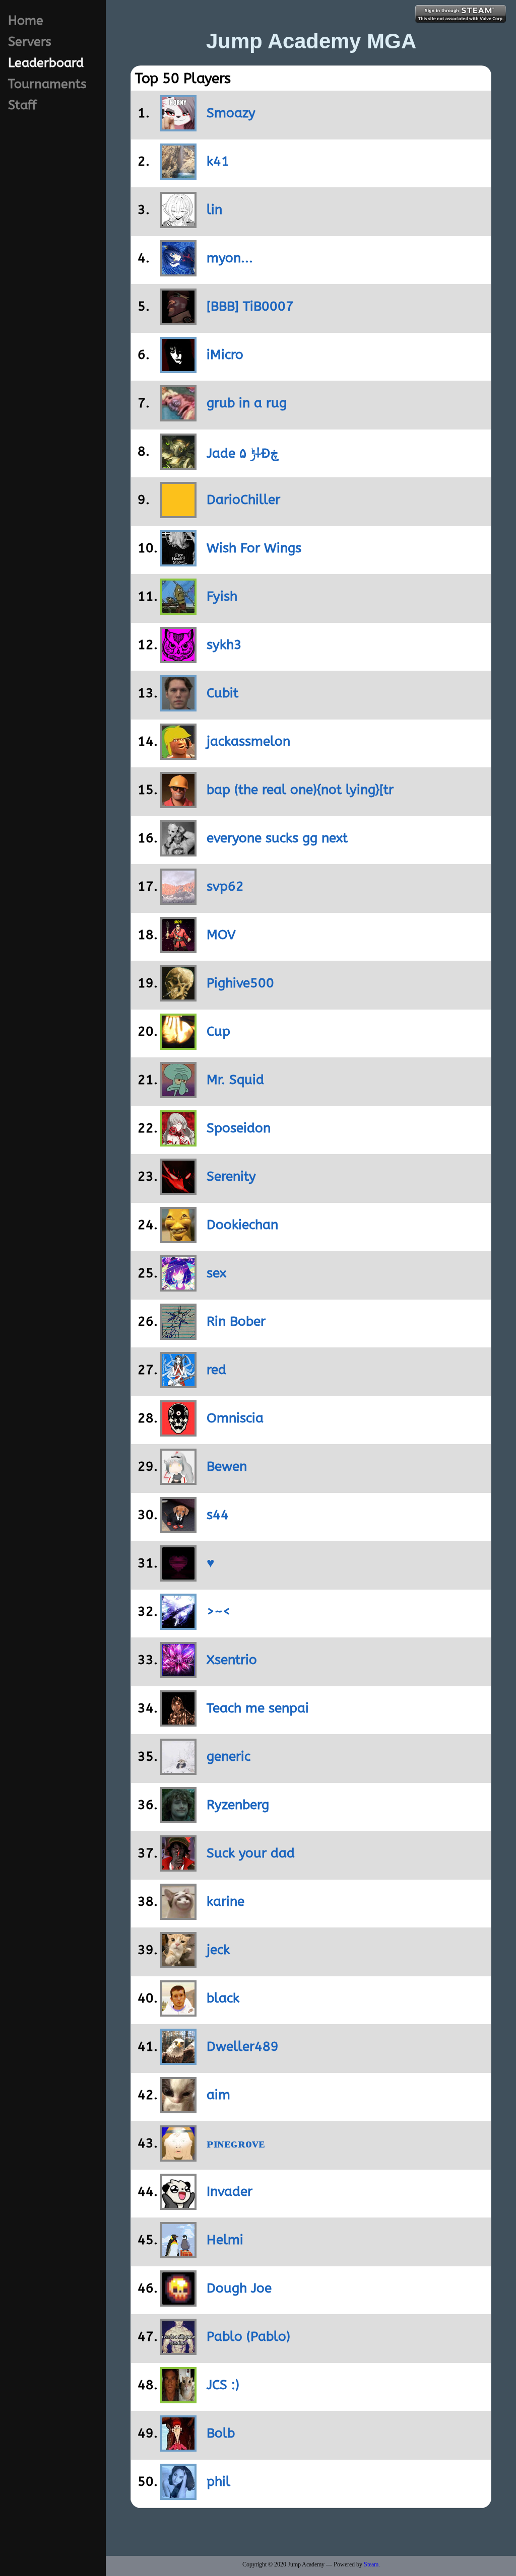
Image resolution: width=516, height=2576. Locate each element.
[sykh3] (166, 658)
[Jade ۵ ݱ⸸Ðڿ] (166, 465)
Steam (371, 2564)
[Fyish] (166, 610)
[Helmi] (166, 2253)
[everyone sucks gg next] (166, 852)
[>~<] (166, 1625)
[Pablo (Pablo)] (166, 2350)
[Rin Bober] (166, 1335)
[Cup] (166, 1045)
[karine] (166, 1915)
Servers (30, 42)
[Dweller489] (166, 2060)
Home (26, 21)
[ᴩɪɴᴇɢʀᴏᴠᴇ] (166, 2157)
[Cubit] (166, 707)
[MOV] (166, 948)
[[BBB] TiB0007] (166, 320)
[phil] (166, 2495)
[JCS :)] (166, 2399)
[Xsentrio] (166, 1673)
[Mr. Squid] (166, 1093)
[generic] (166, 1770)
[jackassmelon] (166, 755)
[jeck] (166, 1963)
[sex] (166, 1287)
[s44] (166, 1528)
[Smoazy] (166, 127)
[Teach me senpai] (166, 1722)
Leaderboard (46, 63)
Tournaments (47, 84)
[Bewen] (166, 1480)
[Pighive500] (166, 997)
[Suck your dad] (166, 1867)
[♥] (166, 1577)
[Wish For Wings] (166, 562)
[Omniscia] (166, 1432)
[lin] (166, 223)
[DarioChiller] (166, 513)
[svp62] (166, 900)
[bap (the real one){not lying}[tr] (166, 803)
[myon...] (166, 272)
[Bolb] (166, 2447)
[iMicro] (166, 368)
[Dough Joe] (166, 2302)
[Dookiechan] (166, 1238)
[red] (166, 1383)
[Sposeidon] (166, 1142)
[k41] (166, 175)
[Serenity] (166, 1190)
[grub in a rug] (166, 417)
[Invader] (166, 2205)
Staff (22, 105)
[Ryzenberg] (166, 1818)
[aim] (166, 2108)
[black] (166, 2012)
